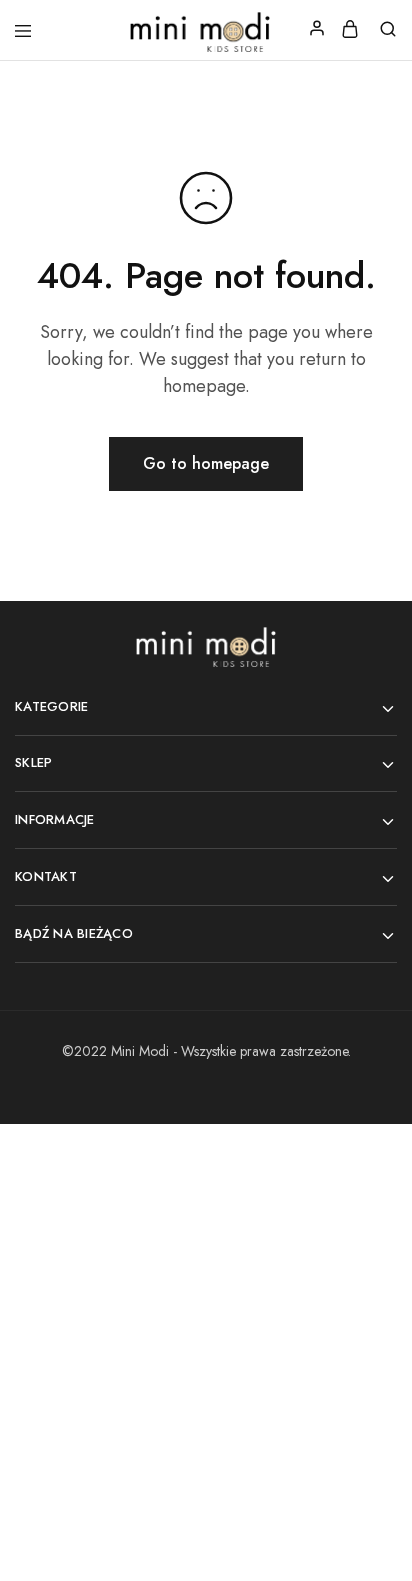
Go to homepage (206, 463)
